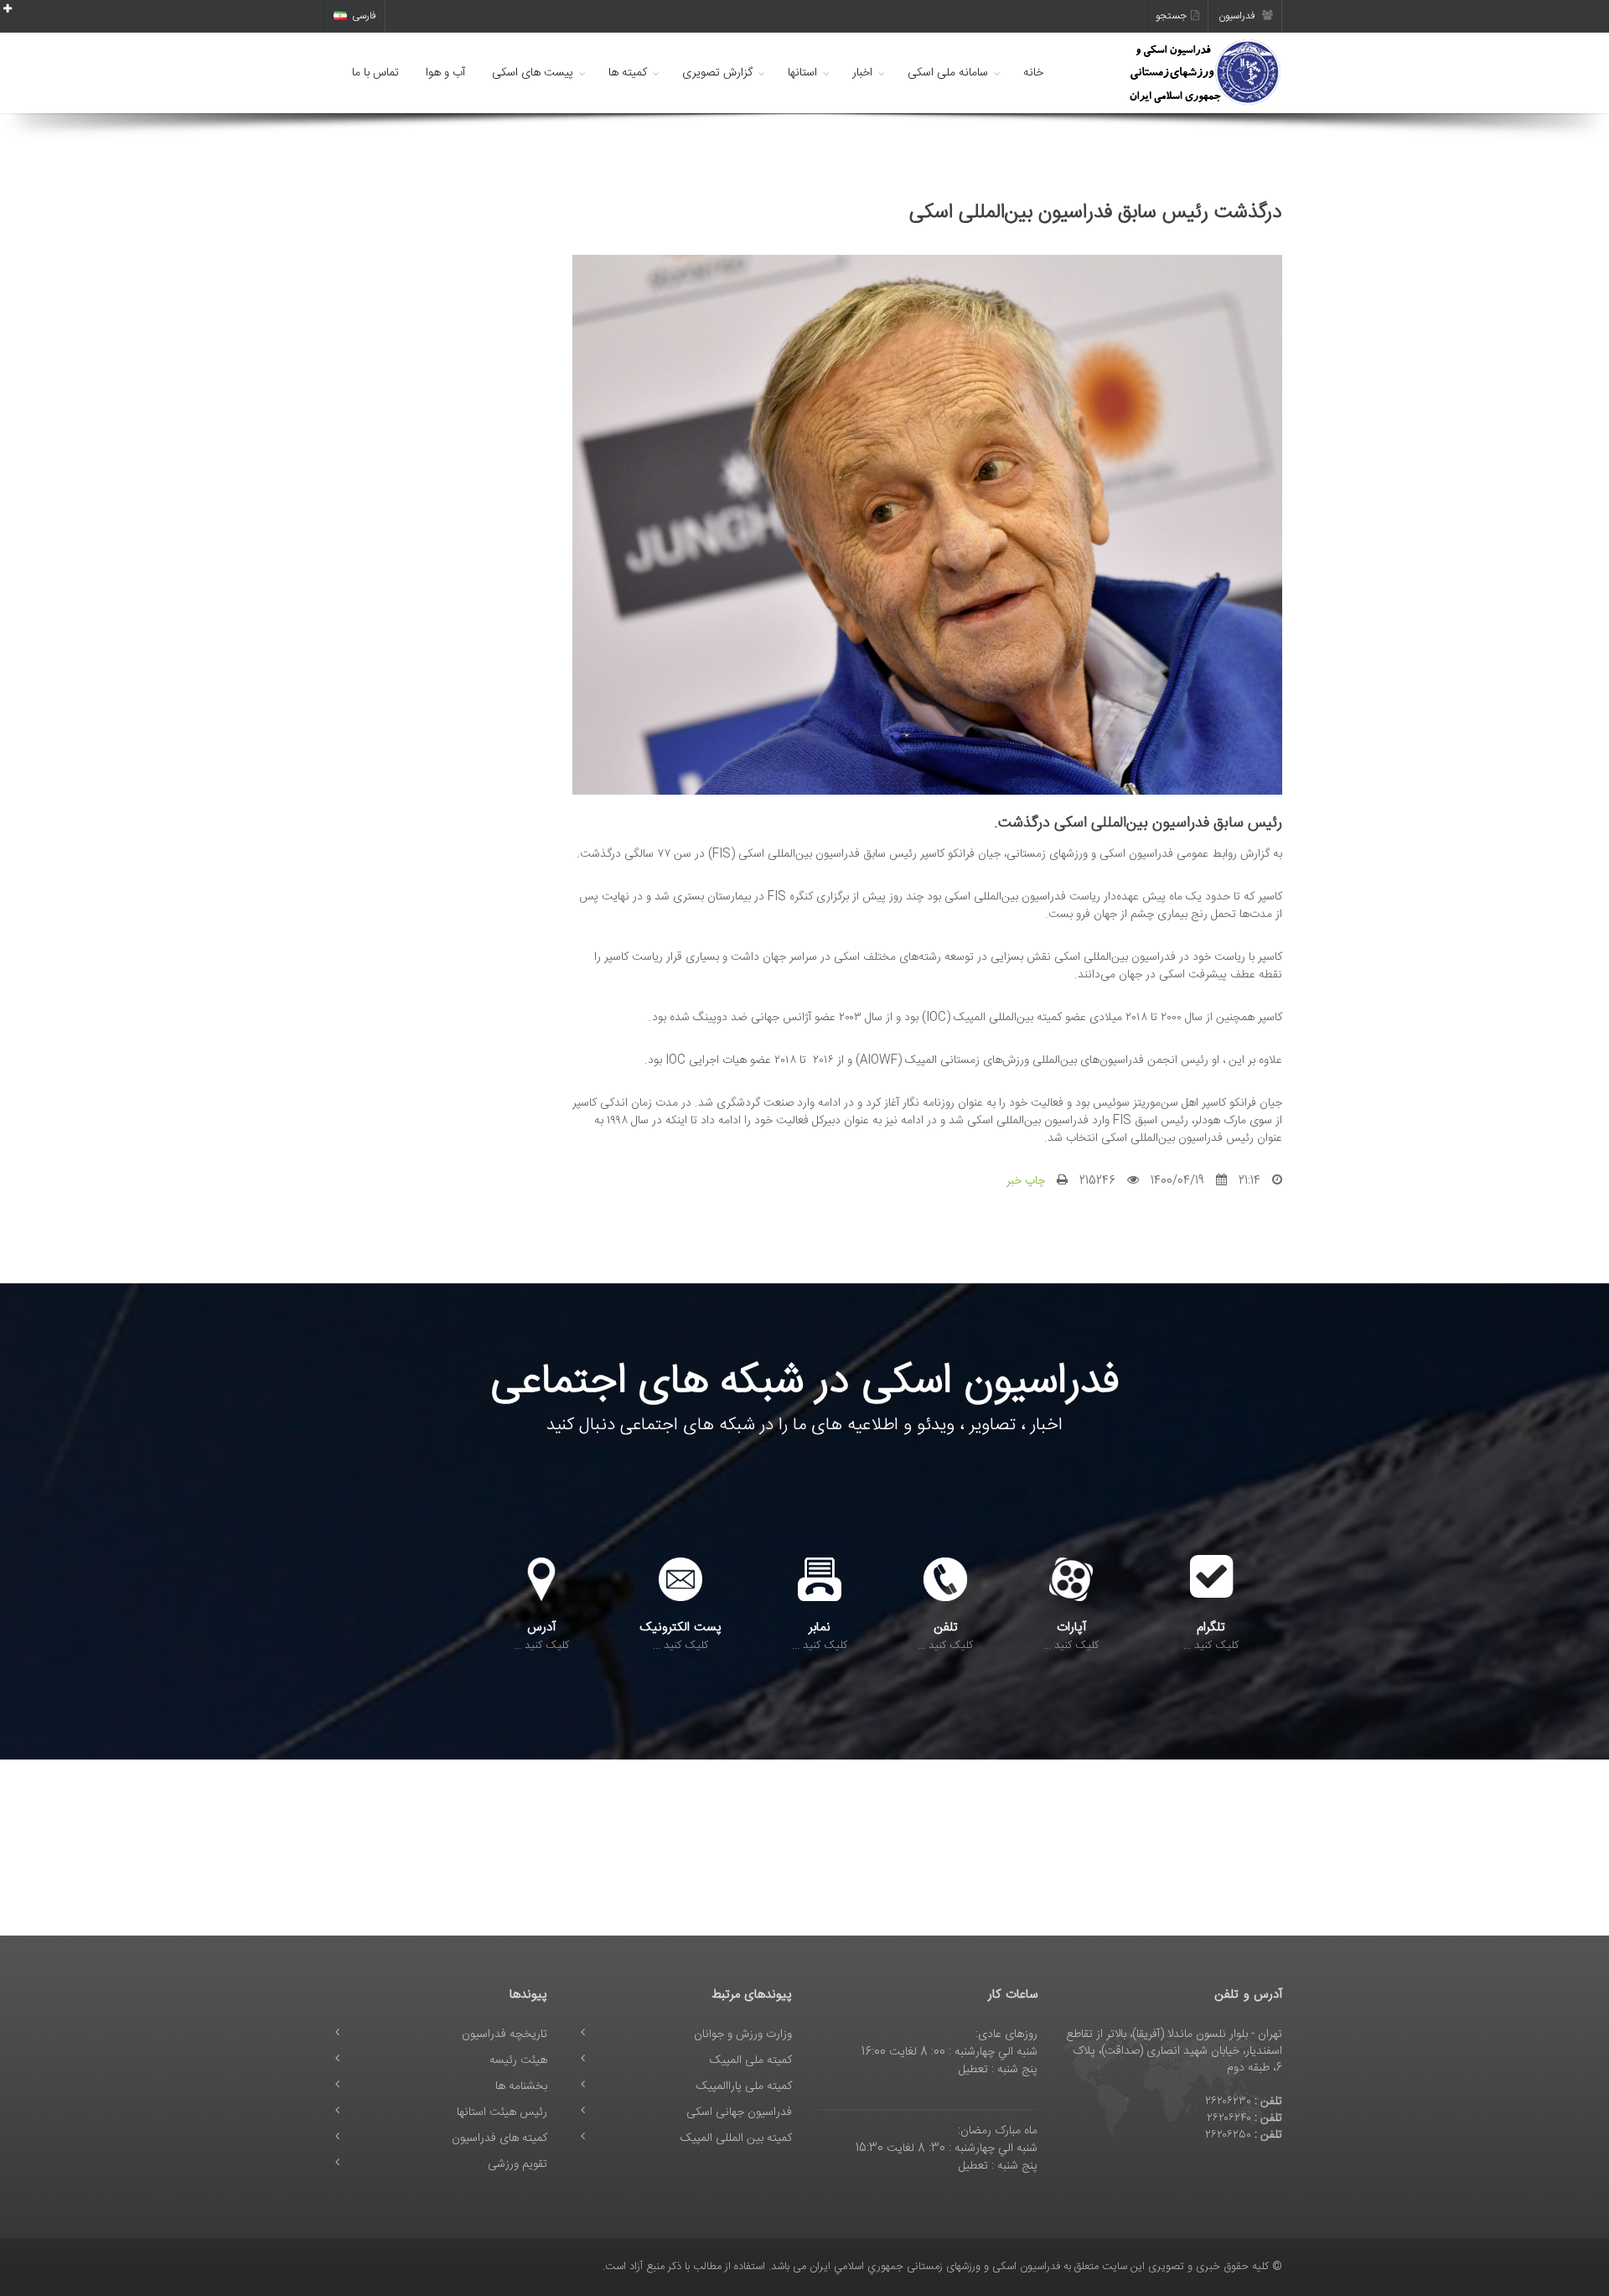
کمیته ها (628, 73)
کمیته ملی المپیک (751, 2060)
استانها (802, 73)
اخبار (862, 73)
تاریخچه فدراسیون (504, 2034)
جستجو (1171, 16)
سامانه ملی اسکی (948, 73)
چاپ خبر (1026, 1181)
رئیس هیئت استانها (502, 2112)
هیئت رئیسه (518, 2060)
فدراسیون (1238, 16)
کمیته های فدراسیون (499, 2138)
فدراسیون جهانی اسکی (739, 2112)
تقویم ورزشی (517, 2164)
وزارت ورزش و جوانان (743, 2034)
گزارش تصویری (717, 73)
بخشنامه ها (521, 2086)
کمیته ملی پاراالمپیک (744, 2086)
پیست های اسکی (533, 73)
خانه (1033, 73)
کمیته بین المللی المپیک (736, 2138)
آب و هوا (445, 73)
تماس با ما (375, 73)
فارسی (364, 16)
